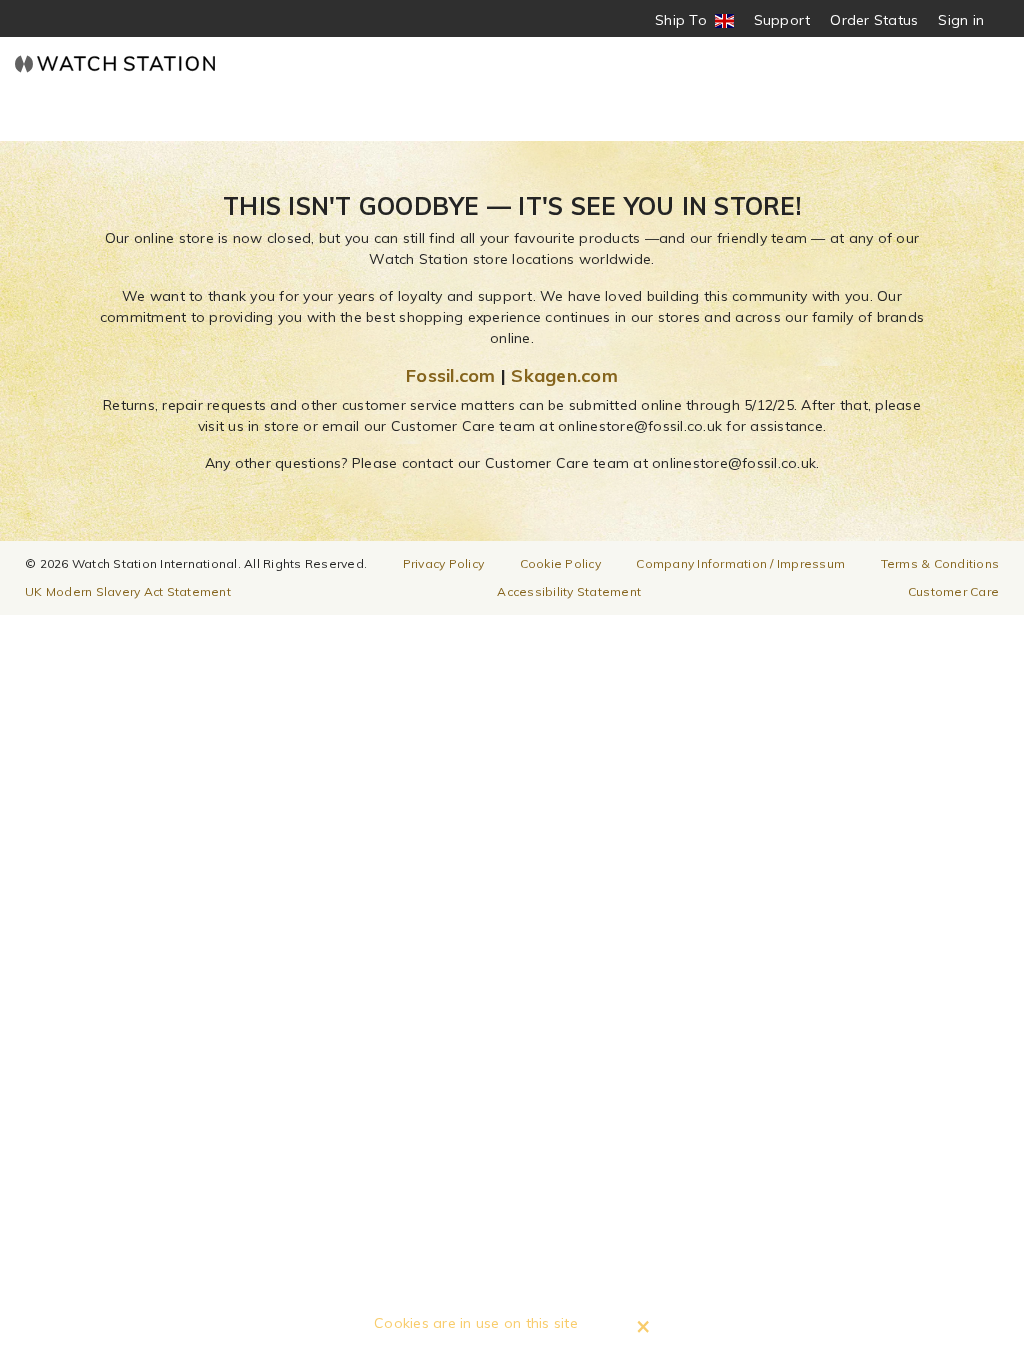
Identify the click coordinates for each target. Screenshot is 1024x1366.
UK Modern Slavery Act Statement (128, 591)
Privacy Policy (444, 563)
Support (782, 20)
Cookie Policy (560, 563)
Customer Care (953, 591)
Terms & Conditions (940, 563)
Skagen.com (564, 375)
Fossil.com (451, 375)
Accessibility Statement (569, 591)
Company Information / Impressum (740, 563)
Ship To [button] (687, 20)
